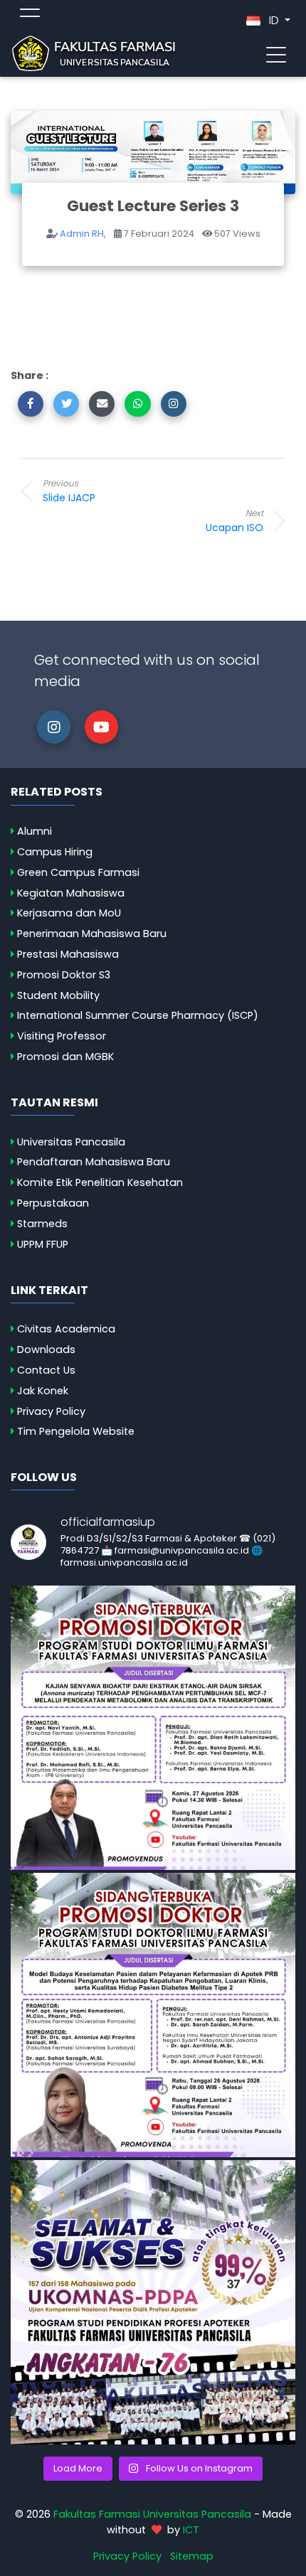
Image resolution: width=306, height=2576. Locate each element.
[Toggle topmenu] (30, 15)
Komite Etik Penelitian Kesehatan (100, 1182)
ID (274, 20)
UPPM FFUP (43, 1244)
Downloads (46, 1350)
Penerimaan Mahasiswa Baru (92, 934)
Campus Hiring (55, 852)
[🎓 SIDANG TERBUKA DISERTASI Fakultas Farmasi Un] (153, 2015)
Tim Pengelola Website (76, 1431)
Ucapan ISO (234, 521)
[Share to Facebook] (31, 404)
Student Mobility (58, 995)
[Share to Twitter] (66, 404)
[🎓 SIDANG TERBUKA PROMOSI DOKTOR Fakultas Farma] (153, 1728)
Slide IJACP (69, 491)
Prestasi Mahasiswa (68, 954)
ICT (191, 2530)
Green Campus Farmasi (78, 872)
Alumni (35, 831)
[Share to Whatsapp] (137, 404)
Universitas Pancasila (71, 1142)
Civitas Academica (66, 1329)
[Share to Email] (102, 404)
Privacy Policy (51, 1411)
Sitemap (192, 2556)
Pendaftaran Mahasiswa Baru (94, 1162)
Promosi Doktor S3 (64, 975)
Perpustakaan (53, 1203)
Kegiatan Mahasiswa (71, 893)
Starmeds (42, 1224)
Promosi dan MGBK (65, 1057)
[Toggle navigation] (276, 53)
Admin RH (82, 234)
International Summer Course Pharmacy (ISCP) (138, 1015)
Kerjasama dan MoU (69, 913)
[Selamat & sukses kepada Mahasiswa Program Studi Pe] (153, 2302)
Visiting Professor (62, 1036)
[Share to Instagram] (174, 404)
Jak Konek (43, 1391)
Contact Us (46, 1370)
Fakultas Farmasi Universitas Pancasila (152, 2514)
